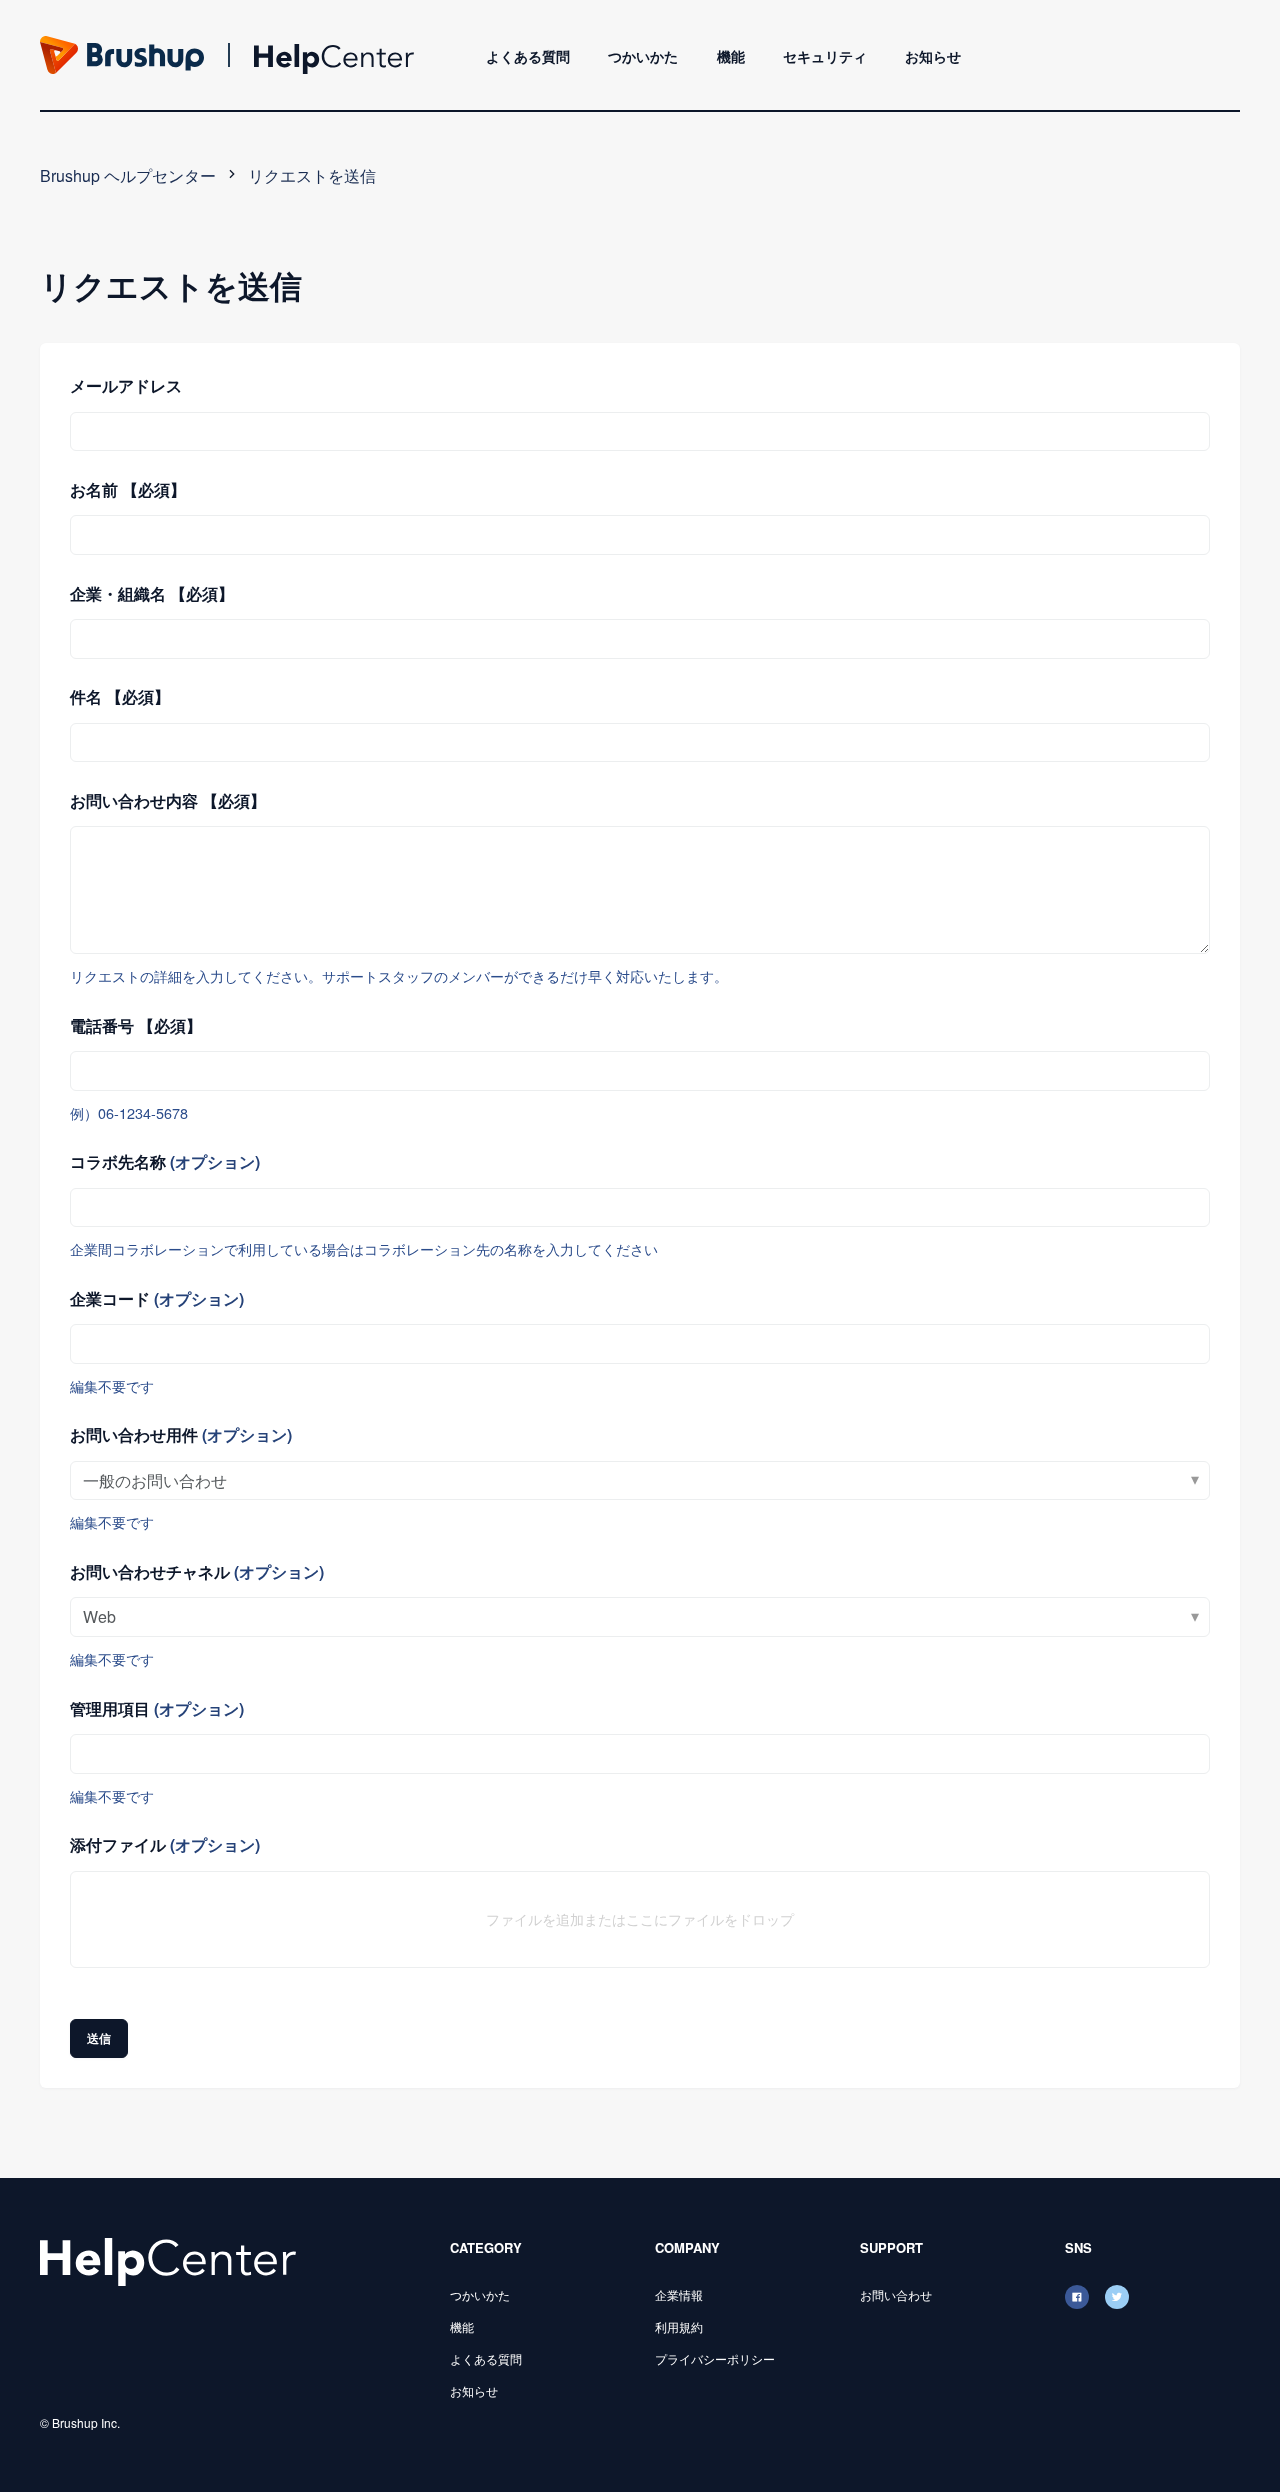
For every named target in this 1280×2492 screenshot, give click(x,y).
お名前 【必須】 (128, 489)
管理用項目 (157, 1708)
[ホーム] (168, 2259)
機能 (731, 56)
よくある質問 (528, 56)
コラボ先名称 (165, 1161)
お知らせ (933, 56)
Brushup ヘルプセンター (128, 175)
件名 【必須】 (120, 696)
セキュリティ (825, 56)
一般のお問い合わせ (155, 1480)
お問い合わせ (896, 2294)
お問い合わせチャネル (197, 1571)
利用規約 (679, 2326)
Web (99, 1616)
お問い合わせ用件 (181, 1434)
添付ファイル (165, 1844)
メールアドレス (126, 385)
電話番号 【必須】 (136, 1025)
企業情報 (679, 2294)
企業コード (157, 1298)
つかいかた (643, 56)
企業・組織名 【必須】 (152, 593)
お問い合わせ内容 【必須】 (168, 800)
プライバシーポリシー (715, 2358)
